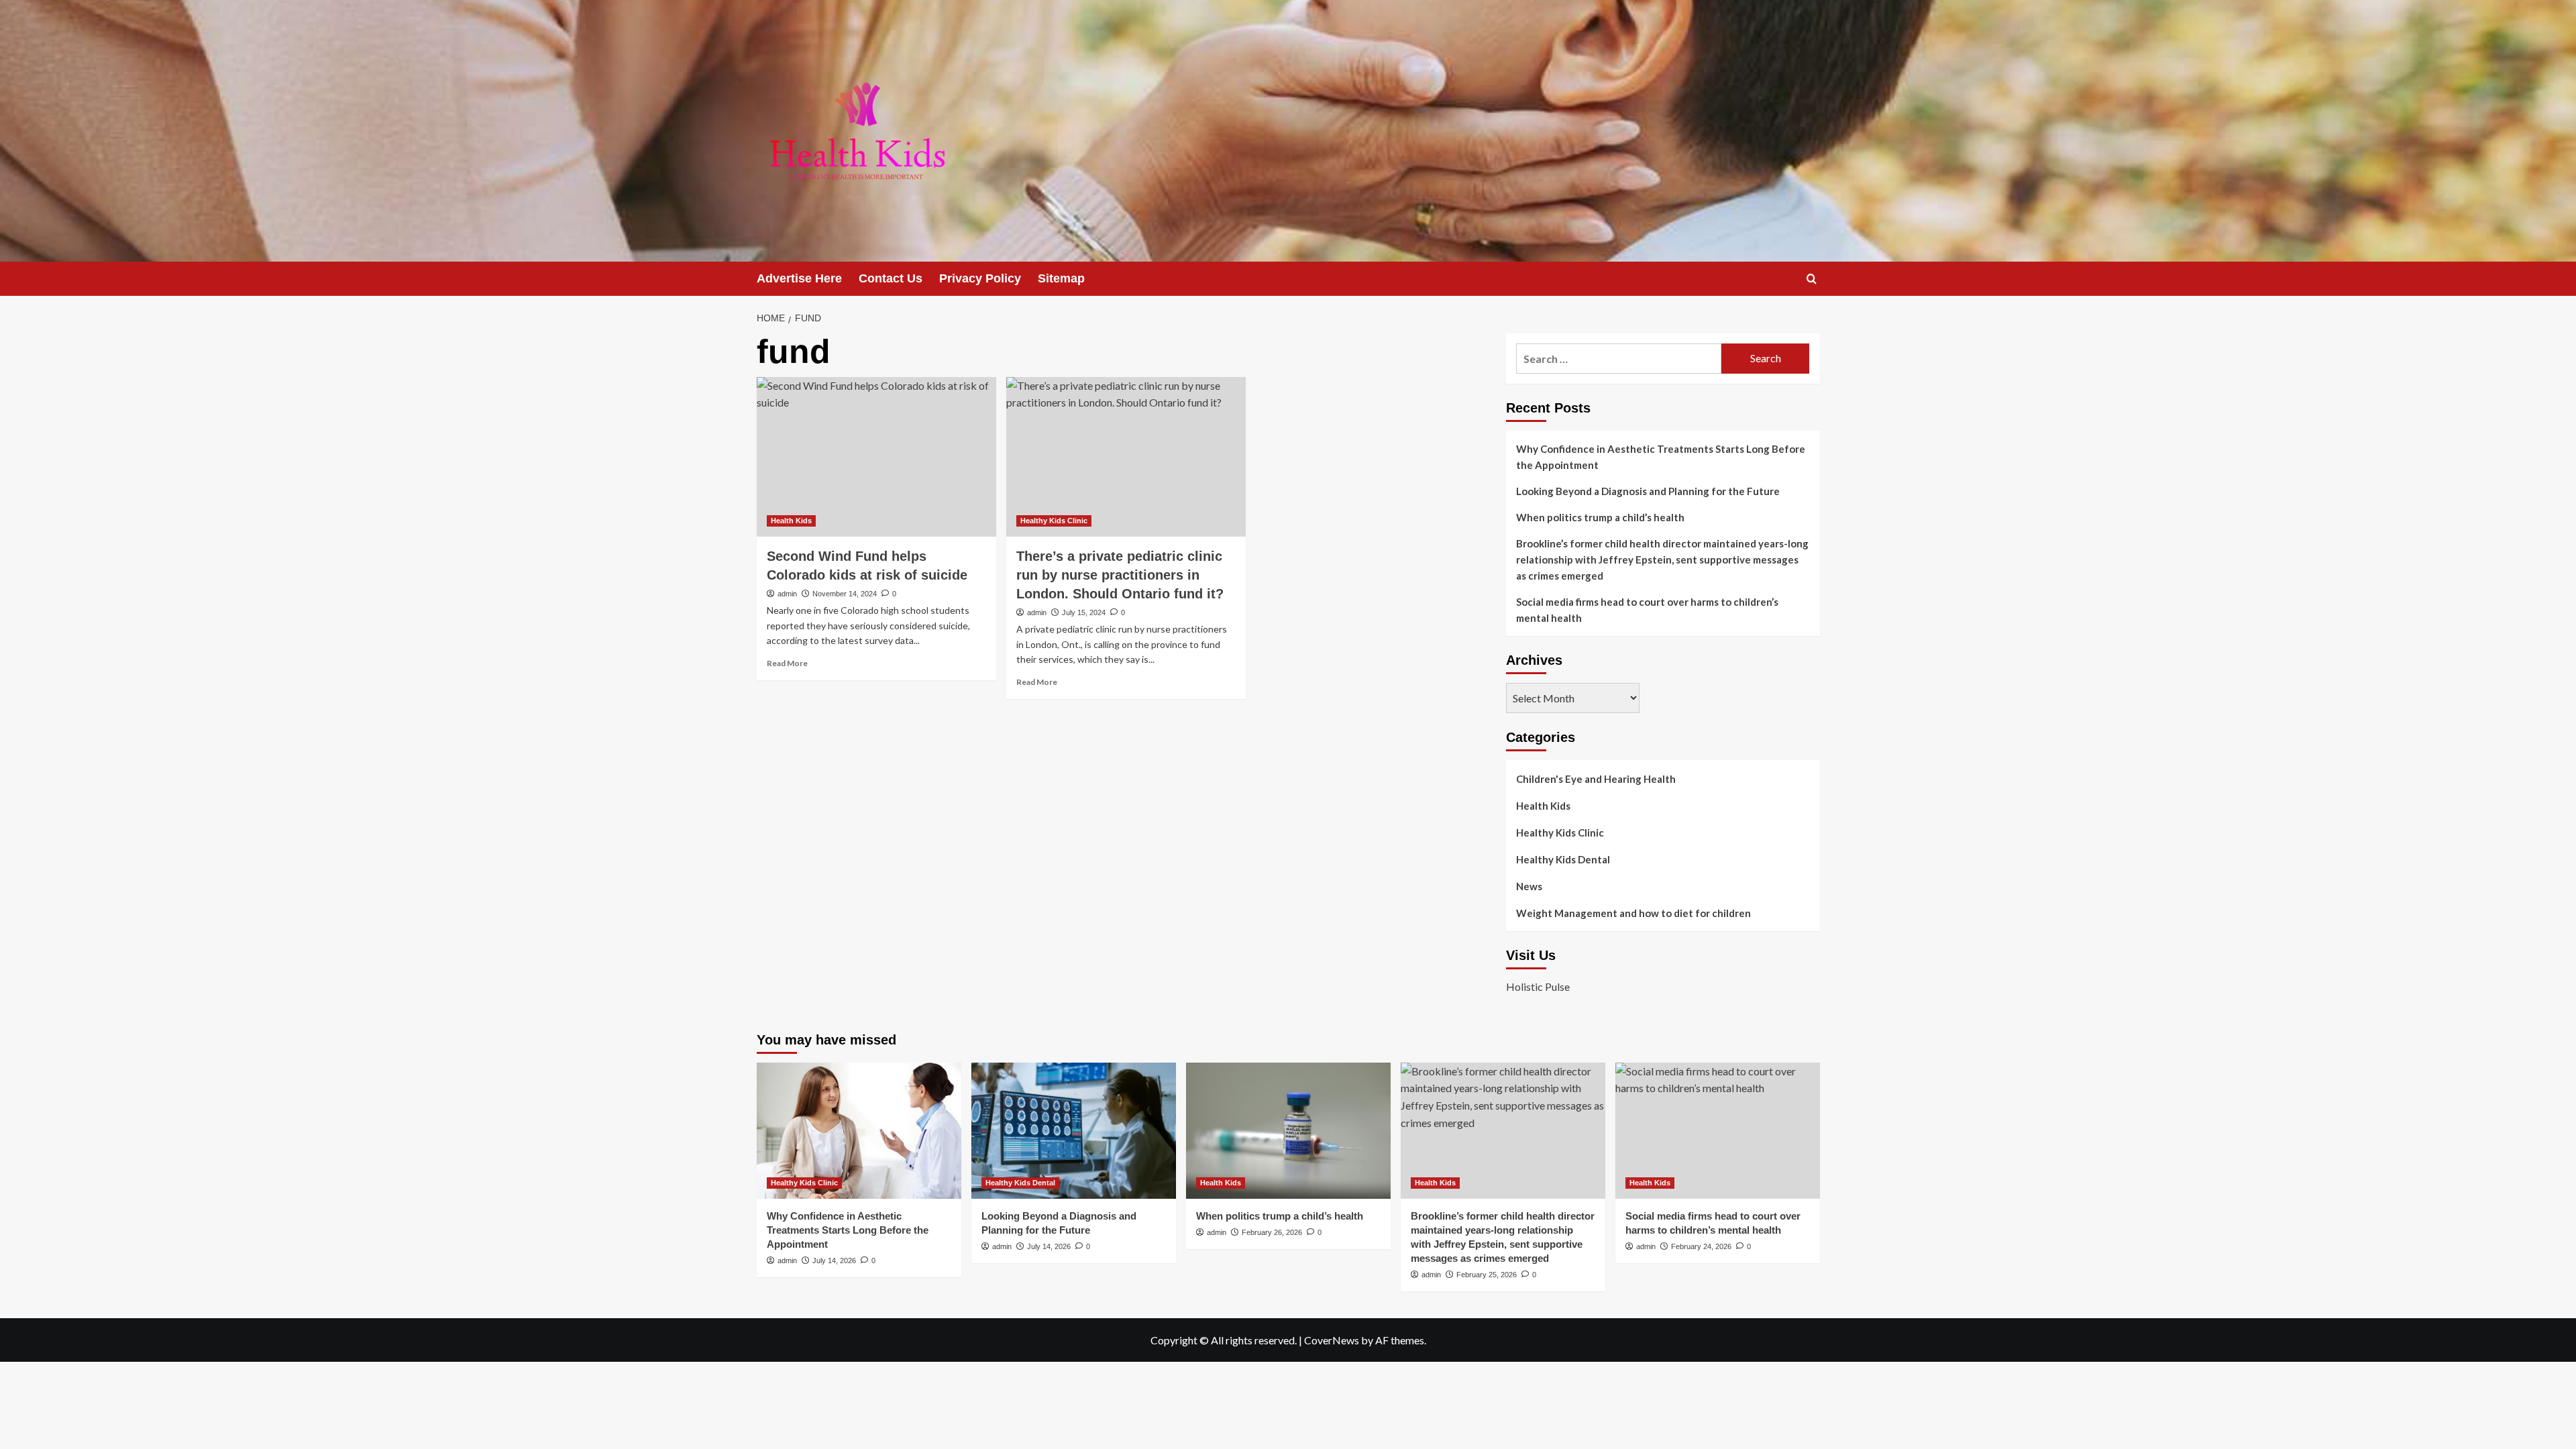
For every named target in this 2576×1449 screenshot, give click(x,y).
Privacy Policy (980, 278)
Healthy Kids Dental (1563, 859)
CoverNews (1332, 1340)
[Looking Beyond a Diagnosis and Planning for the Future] (1074, 1131)
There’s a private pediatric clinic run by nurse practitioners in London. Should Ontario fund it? (1120, 575)
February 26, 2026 (1272, 1232)
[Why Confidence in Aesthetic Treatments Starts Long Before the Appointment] (859, 1131)
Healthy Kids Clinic (1054, 521)
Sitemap (1061, 278)
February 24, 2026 (1701, 1246)
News (1529, 886)
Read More (787, 663)
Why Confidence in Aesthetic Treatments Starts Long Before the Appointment (1661, 457)
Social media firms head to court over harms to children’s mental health (1647, 610)
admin (787, 594)
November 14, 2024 (845, 594)
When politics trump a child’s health (1600, 517)
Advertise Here (799, 278)
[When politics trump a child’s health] (1288, 1131)
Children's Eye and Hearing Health (1596, 779)
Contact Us (891, 278)
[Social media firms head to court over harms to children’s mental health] (1718, 1131)
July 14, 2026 (834, 1260)
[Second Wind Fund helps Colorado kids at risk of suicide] (876, 457)
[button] (1812, 279)
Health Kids (791, 521)
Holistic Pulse (1538, 986)
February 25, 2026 (1487, 1275)
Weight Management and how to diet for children (1633, 913)
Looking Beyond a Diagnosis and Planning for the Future (1649, 491)
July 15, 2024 (1084, 612)
